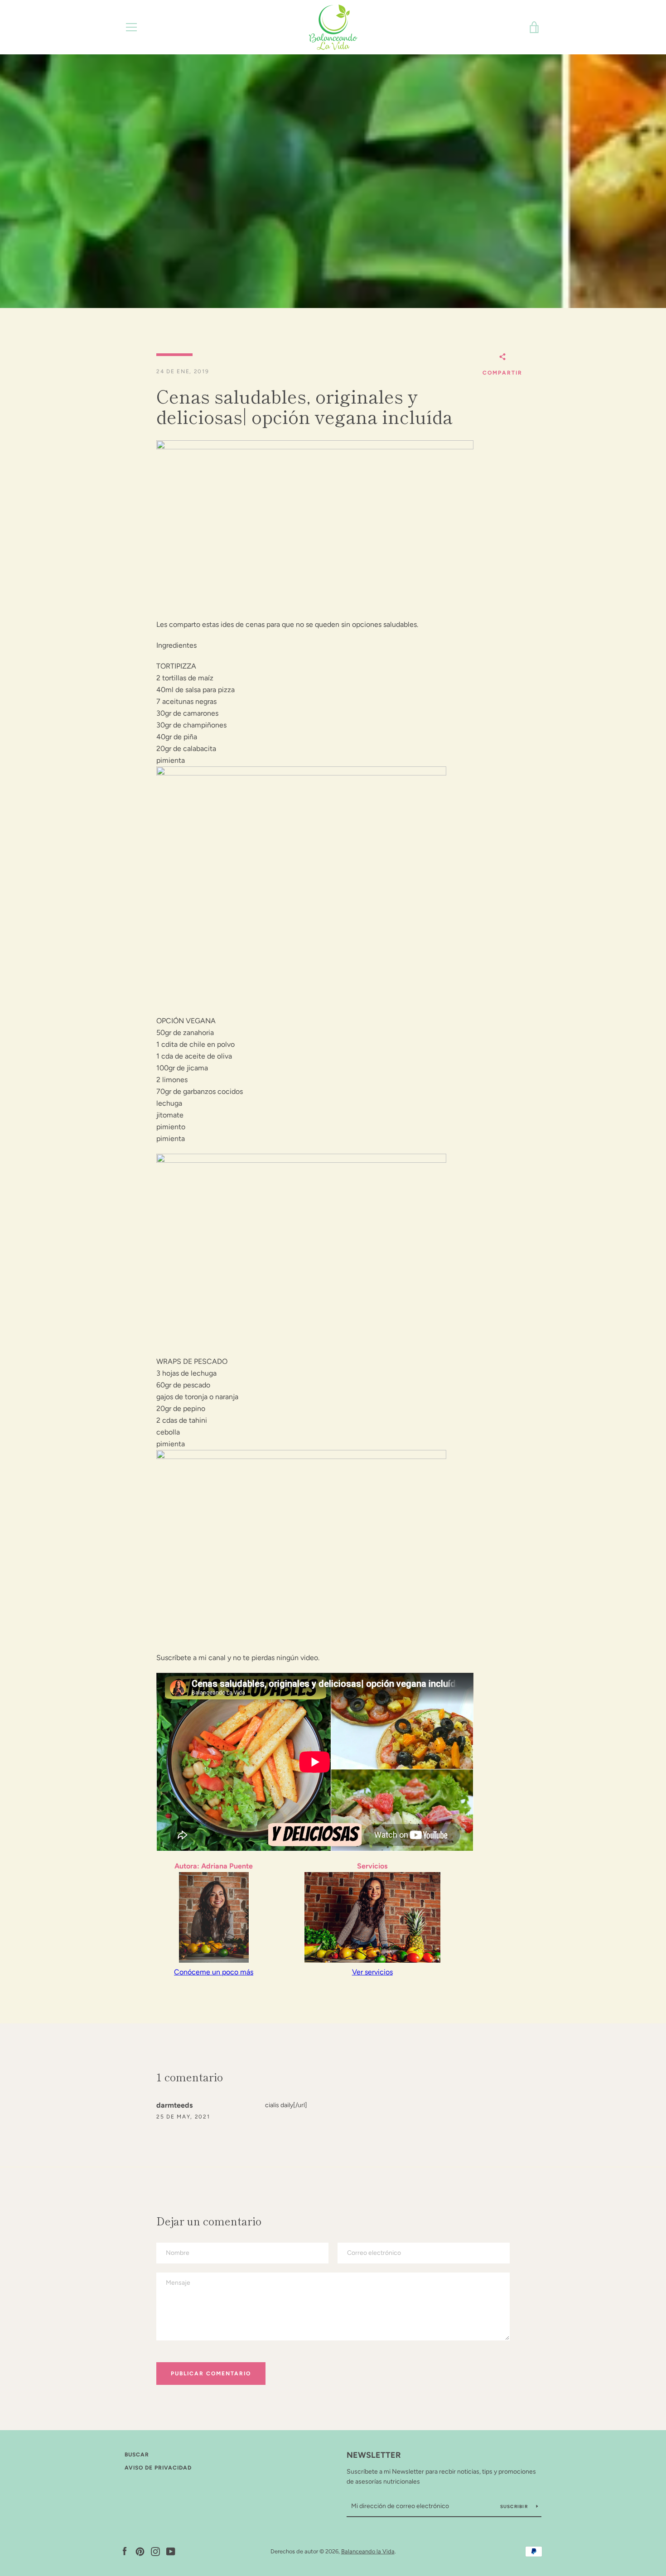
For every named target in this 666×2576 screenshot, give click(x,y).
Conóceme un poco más (214, 1972)
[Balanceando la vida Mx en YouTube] (171, 2551)
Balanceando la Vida (368, 2551)
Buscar (137, 2455)
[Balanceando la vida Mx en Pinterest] (140, 2551)
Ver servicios (372, 1972)
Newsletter (374, 2455)
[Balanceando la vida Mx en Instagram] (155, 2551)
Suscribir (515, 2506)
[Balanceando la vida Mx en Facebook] (125, 2551)
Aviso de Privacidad (158, 2468)
